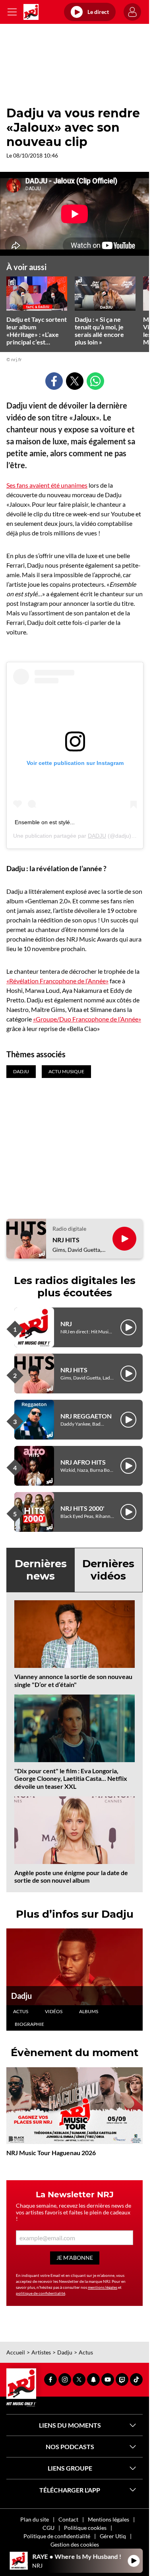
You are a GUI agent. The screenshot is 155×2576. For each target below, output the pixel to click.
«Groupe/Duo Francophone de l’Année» (87, 1019)
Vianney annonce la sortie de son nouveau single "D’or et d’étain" (73, 1680)
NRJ (66, 1324)
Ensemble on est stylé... (45, 822)
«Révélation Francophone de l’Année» (57, 981)
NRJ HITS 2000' (82, 1508)
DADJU (97, 836)
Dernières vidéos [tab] (108, 1570)
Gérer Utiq (113, 2536)
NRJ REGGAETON (86, 1416)
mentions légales (103, 2287)
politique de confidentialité (41, 2293)
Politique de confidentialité (57, 2536)
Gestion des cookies (75, 2544)
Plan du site (35, 2519)
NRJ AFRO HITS (83, 1462)
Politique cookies (85, 2528)
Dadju (21, 1996)
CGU (48, 2528)
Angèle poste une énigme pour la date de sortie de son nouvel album (71, 1876)
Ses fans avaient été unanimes (47, 485)
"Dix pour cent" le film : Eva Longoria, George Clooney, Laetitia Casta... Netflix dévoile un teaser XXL (71, 1778)
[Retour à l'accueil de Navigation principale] (31, 12)
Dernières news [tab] (41, 1570)
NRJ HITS (66, 1240)
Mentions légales (108, 2519)
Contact (68, 2519)
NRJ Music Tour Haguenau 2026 (51, 2153)
